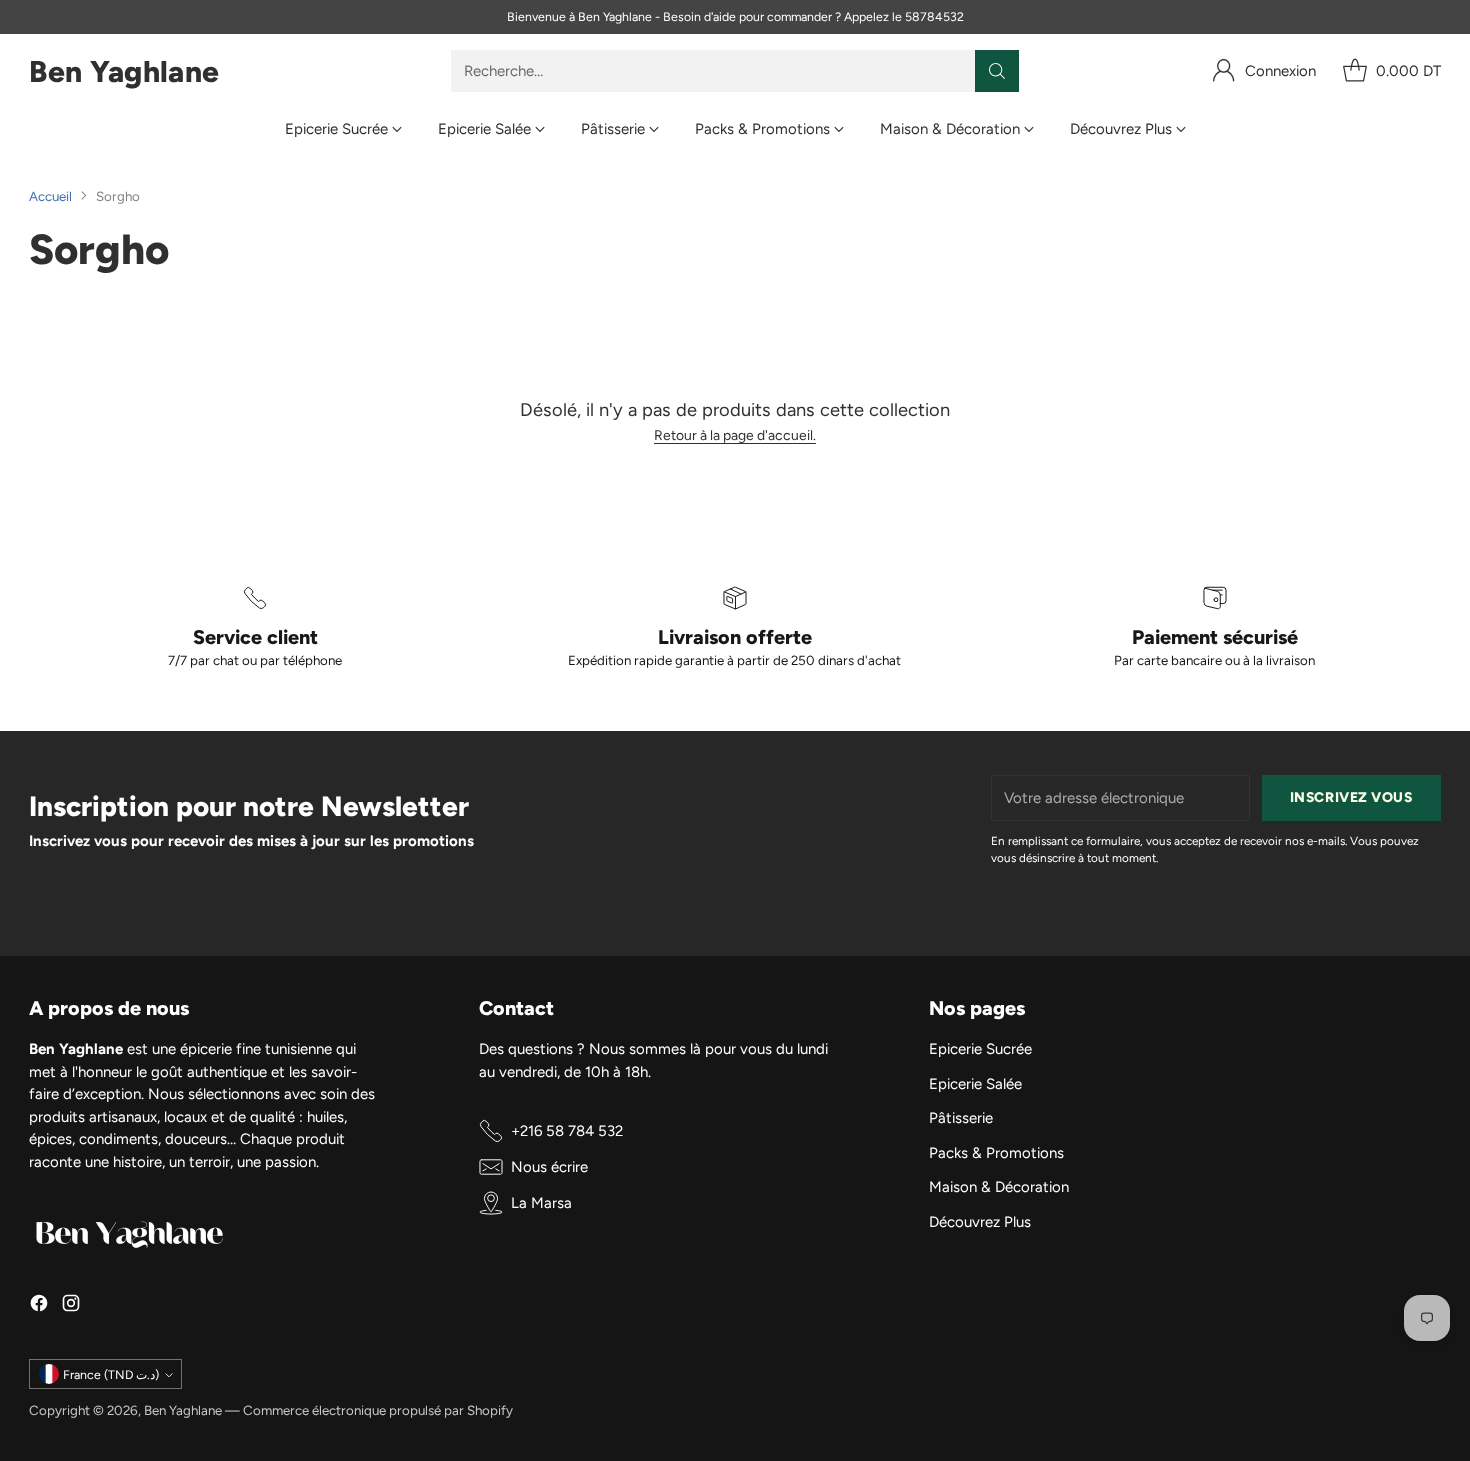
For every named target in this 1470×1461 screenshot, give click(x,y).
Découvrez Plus (980, 1222)
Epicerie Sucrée (980, 1049)
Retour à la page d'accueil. (735, 435)
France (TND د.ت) (111, 1374)
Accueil (50, 196)
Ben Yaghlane (183, 1410)
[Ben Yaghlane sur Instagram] (71, 1306)
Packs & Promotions (996, 1153)
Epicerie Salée (975, 1084)
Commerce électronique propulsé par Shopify (378, 1410)
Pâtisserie (961, 1118)
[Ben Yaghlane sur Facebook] (39, 1306)
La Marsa (541, 1203)
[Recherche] (997, 71)
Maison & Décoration (999, 1187)
